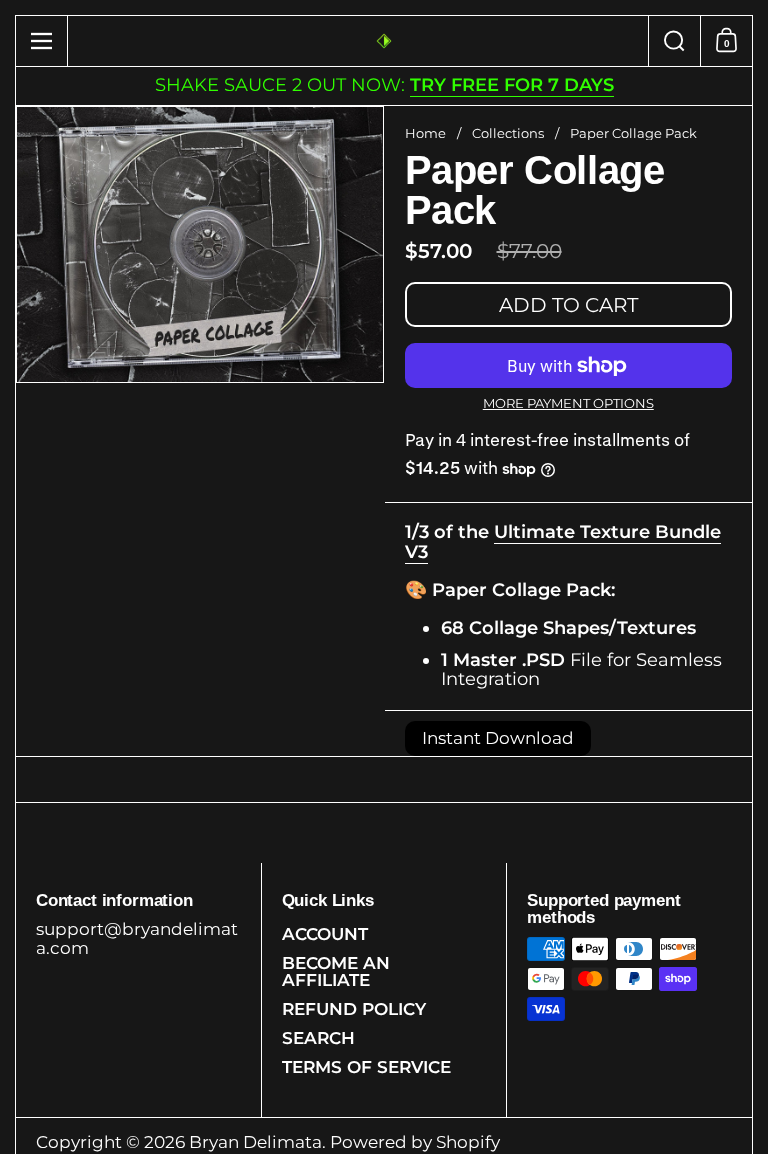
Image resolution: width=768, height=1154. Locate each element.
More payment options (568, 403)
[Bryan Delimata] (384, 41)
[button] (674, 41)
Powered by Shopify (415, 1142)
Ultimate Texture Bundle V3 (563, 542)
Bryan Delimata (255, 1142)
